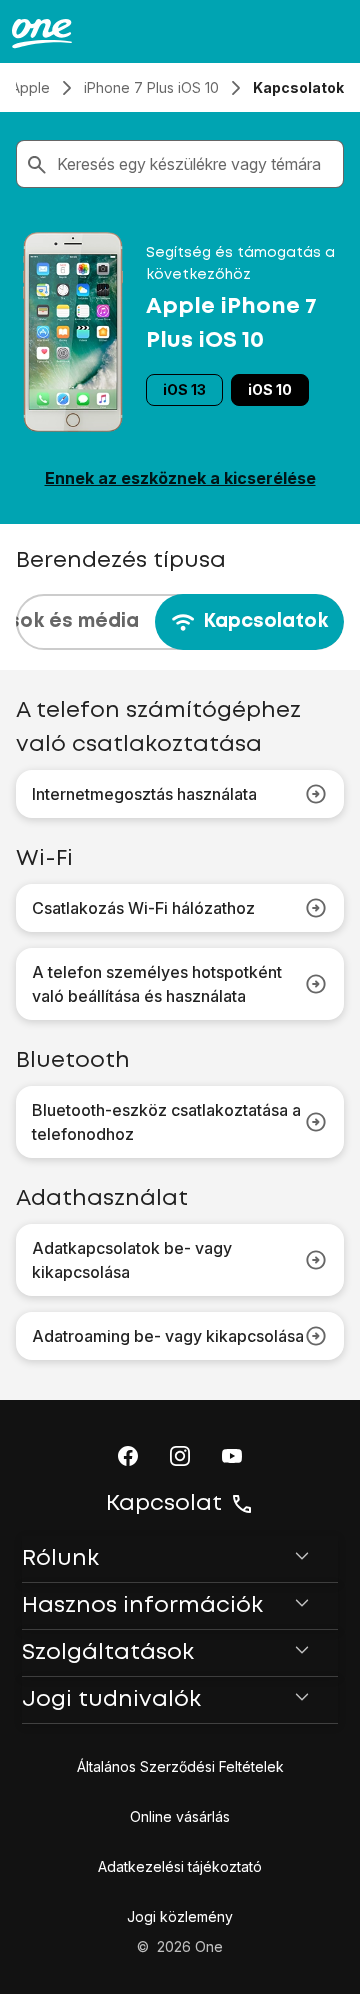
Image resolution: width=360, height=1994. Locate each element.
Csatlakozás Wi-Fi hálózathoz (143, 908)
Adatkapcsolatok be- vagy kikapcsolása (132, 1260)
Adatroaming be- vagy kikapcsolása (168, 1336)
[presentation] (180, 622)
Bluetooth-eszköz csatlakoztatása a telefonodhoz (166, 1122)
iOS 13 (184, 389)
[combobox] (196, 164)
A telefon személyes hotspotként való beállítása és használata (157, 984)
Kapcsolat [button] (164, 1504)
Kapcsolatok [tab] (265, 621)
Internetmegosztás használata (144, 794)
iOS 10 (270, 389)
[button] (128, 1456)
